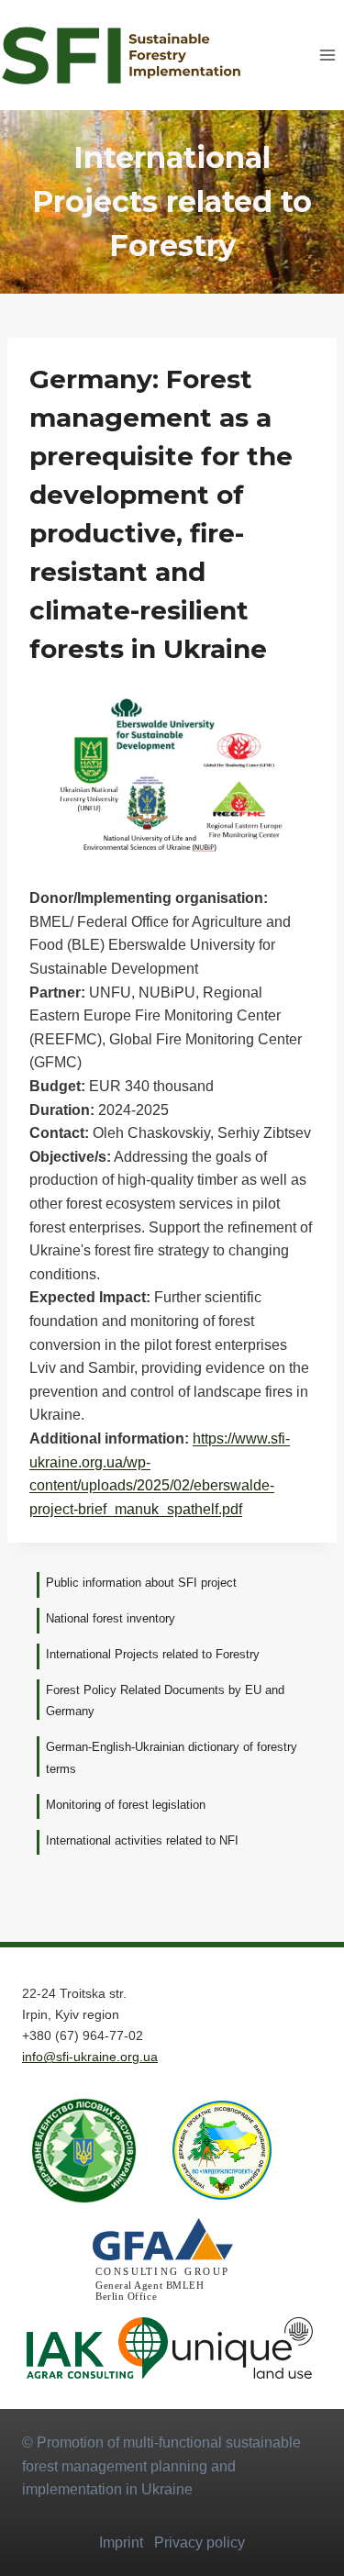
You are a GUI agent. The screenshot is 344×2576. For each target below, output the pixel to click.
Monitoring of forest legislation (126, 1805)
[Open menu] (327, 55)
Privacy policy (200, 2543)
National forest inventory (111, 1618)
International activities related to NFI (142, 1840)
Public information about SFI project (141, 1583)
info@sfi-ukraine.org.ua (90, 2057)
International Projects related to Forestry (153, 1654)
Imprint (121, 2543)
